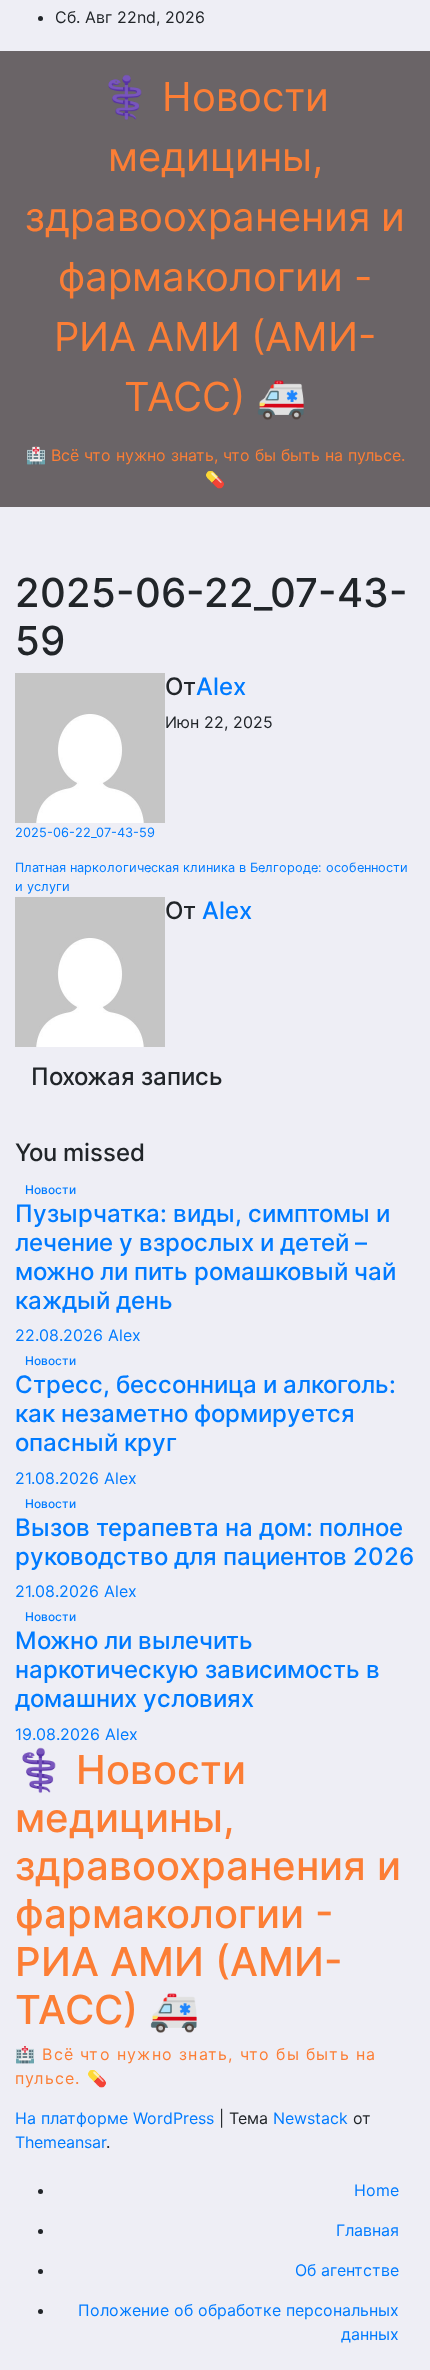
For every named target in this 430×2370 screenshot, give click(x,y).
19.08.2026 (60, 1734)
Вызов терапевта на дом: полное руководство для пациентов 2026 (214, 1542)
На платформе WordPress (117, 2118)
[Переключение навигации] (231, 538)
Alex (221, 686)
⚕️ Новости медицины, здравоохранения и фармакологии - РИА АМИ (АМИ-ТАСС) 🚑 (208, 1889)
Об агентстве (347, 2270)
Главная (367, 2230)
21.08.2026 (59, 1478)
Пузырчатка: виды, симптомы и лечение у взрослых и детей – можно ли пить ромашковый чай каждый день (205, 1256)
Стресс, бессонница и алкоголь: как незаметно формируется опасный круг (205, 1413)
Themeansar (60, 2142)
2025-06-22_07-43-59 (85, 832)
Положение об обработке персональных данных (238, 2322)
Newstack (310, 2118)
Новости (50, 1189)
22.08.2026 (61, 1335)
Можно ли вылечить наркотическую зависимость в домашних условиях (197, 1669)
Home (376, 2190)
